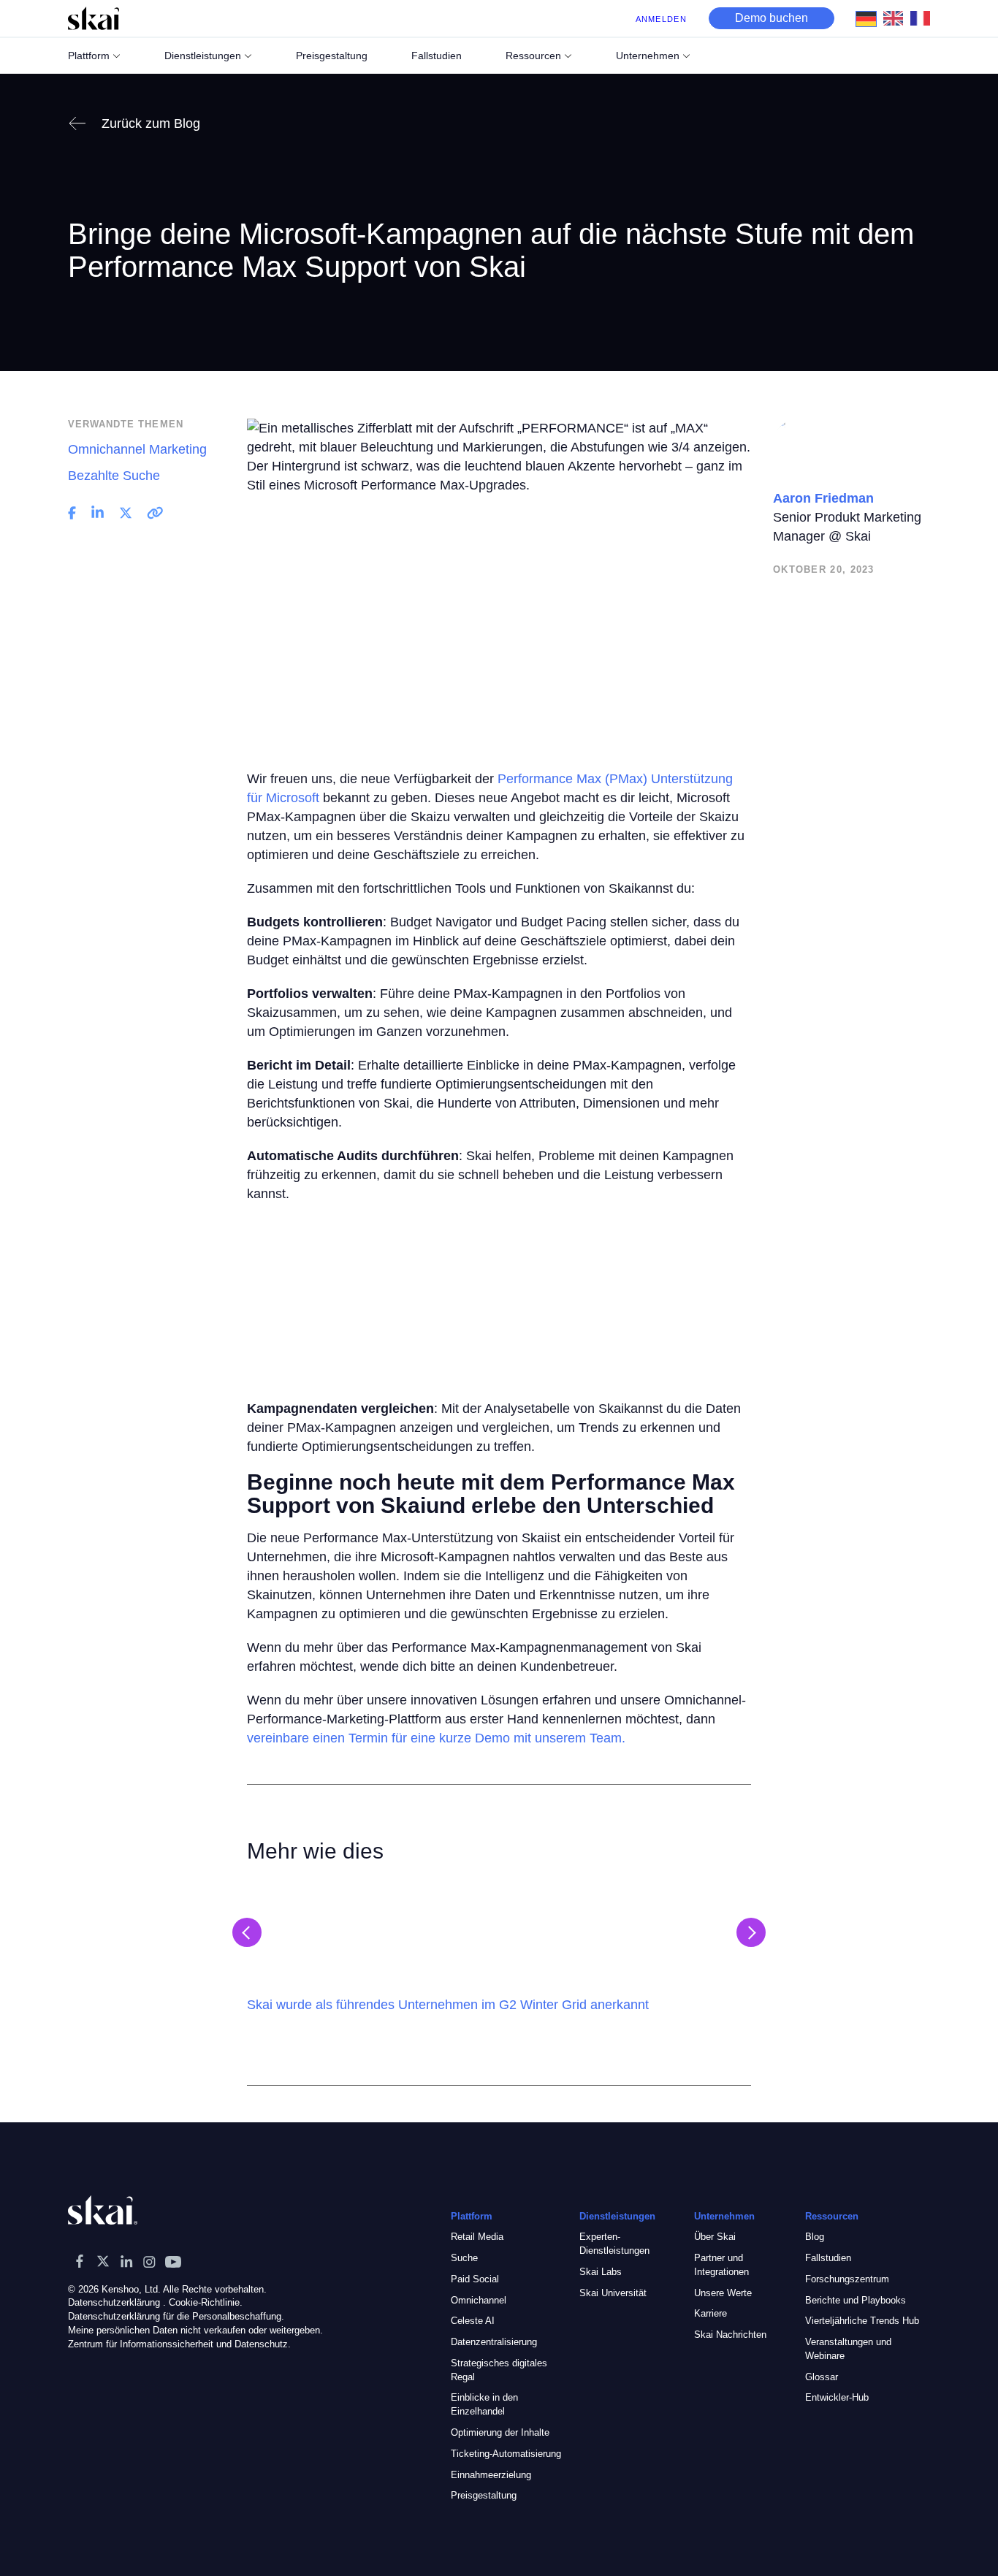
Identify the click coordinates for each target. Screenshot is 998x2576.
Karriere (711, 2313)
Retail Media (477, 2237)
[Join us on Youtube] (173, 2261)
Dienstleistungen (203, 56)
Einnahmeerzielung (491, 2475)
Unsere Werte (723, 2293)
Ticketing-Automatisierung (506, 2454)
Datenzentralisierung (494, 2342)
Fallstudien (828, 2258)
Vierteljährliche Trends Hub (862, 2321)
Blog (815, 2237)
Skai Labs (601, 2272)
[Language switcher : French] (924, 18)
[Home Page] (94, 18)
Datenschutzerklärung (114, 2302)
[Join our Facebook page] (80, 2261)
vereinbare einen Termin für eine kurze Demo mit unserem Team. (436, 1738)
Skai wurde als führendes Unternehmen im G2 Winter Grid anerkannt (448, 2005)
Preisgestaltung (484, 2495)
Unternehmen (648, 56)
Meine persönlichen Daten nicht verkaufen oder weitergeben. (195, 2330)
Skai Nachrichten (730, 2335)
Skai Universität (613, 2293)
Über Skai (715, 2237)
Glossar (822, 2377)
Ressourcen (533, 56)
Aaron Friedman (823, 498)
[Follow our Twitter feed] (103, 2261)
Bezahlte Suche (114, 476)
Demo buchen (772, 18)
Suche (464, 2258)
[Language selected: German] (897, 18)
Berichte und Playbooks (856, 2300)
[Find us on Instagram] (150, 2261)
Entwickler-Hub (837, 2397)
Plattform (89, 56)
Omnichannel (479, 2300)
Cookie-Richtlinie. (206, 2302)
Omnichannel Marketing (137, 449)
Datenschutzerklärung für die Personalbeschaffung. (176, 2316)
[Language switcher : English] (897, 18)
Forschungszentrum (847, 2279)
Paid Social (475, 2279)
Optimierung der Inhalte (500, 2432)
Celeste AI (473, 2321)
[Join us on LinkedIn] (126, 2261)
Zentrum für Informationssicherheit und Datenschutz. (179, 2344)
